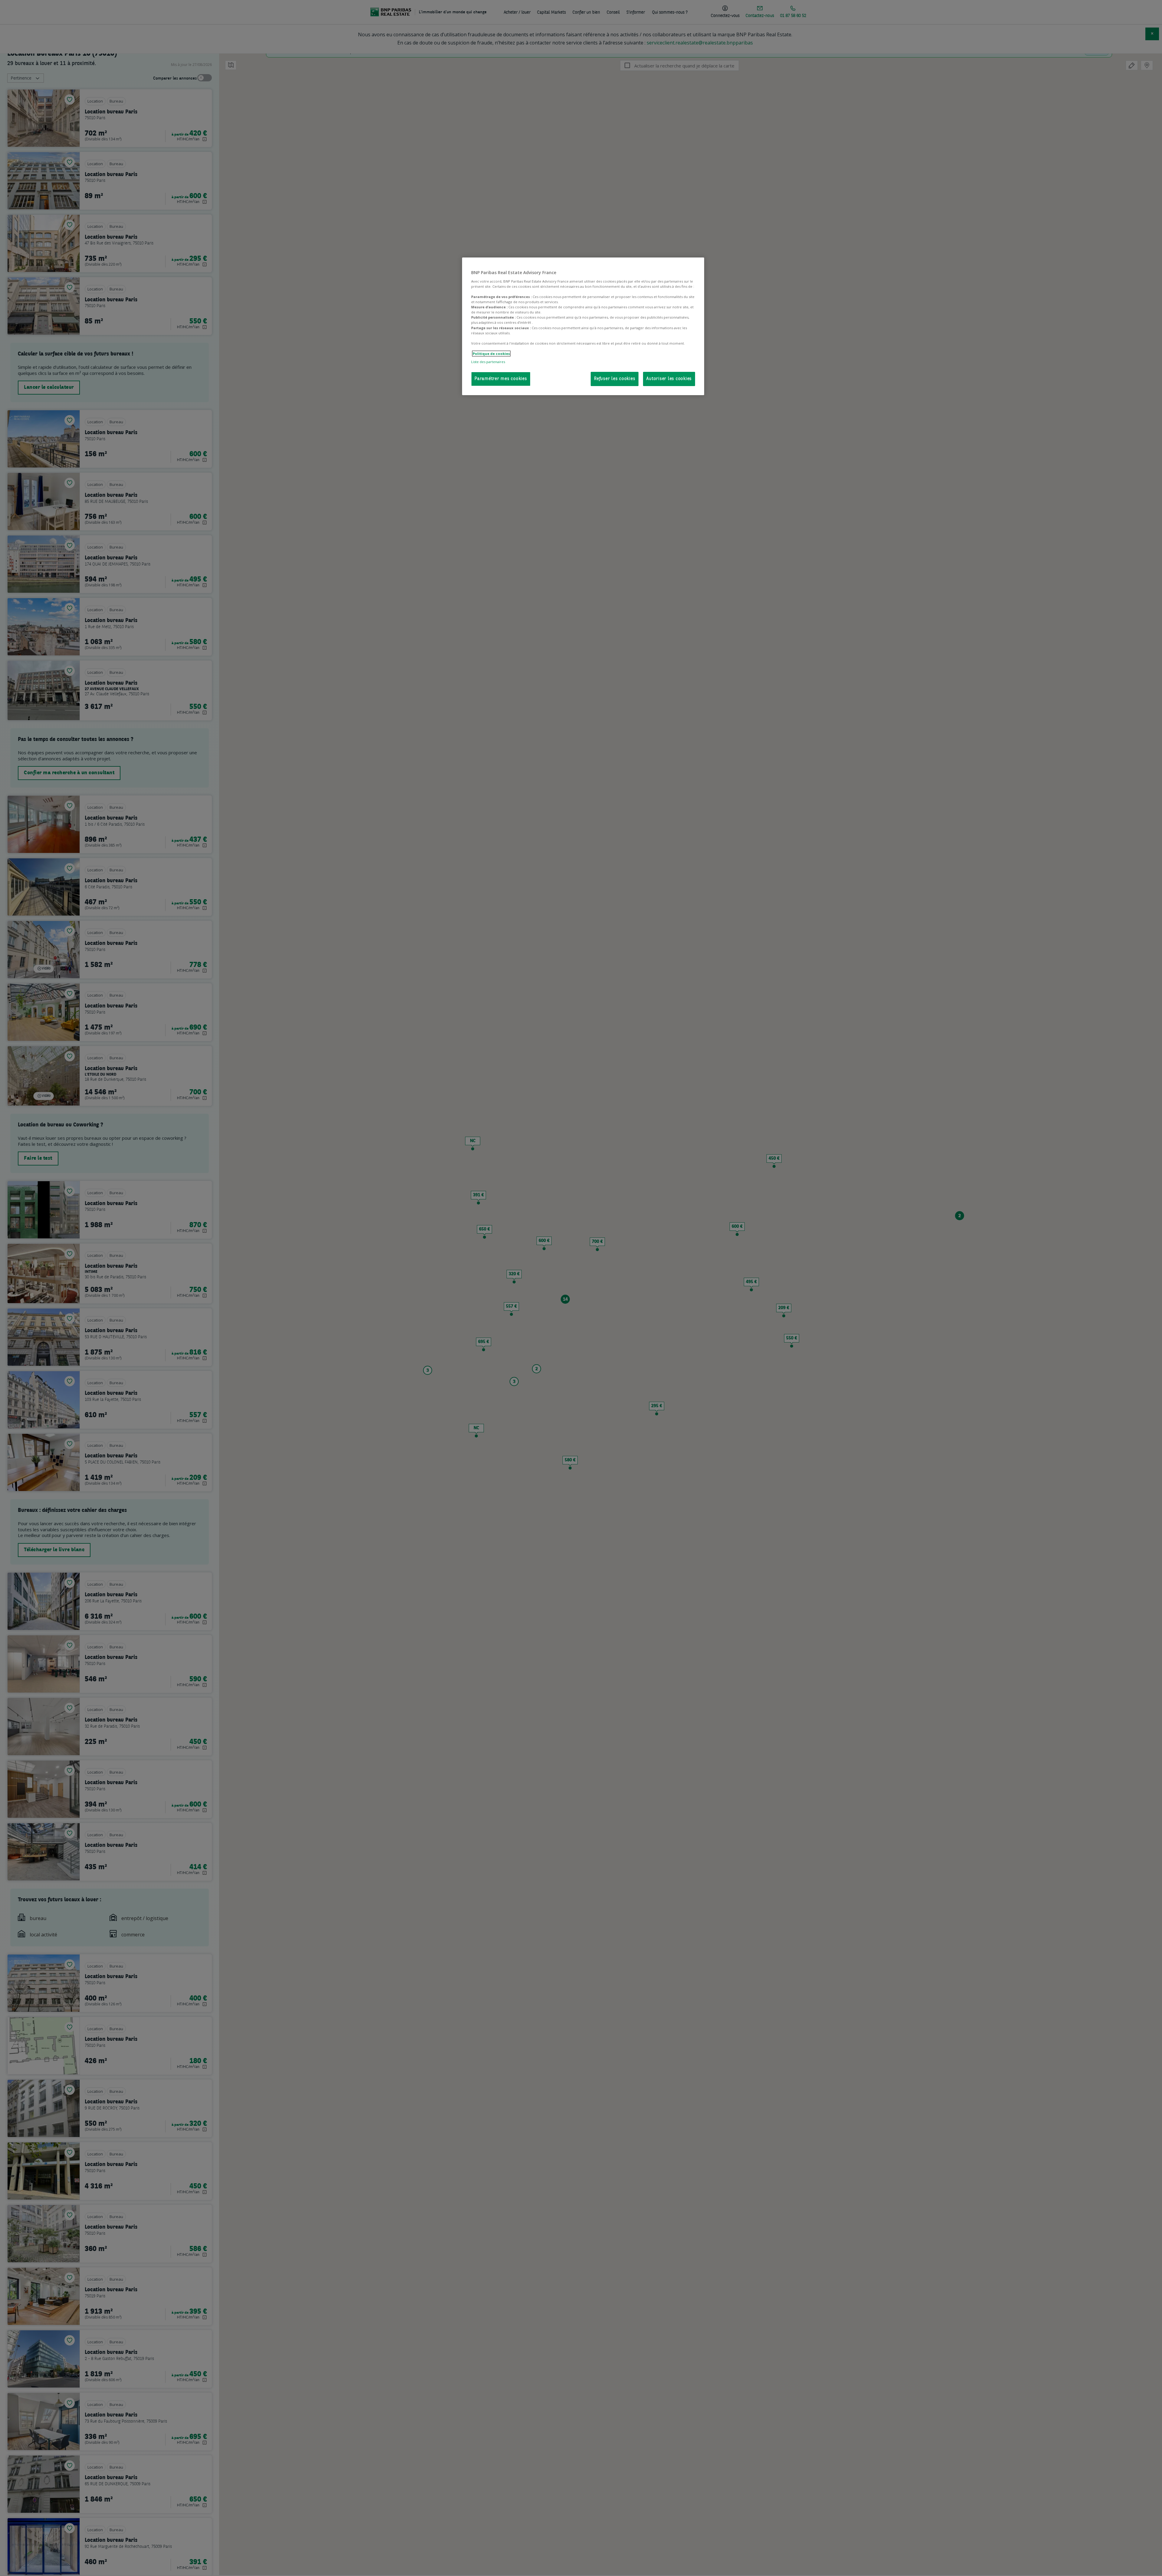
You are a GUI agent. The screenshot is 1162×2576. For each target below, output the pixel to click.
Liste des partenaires (488, 362)
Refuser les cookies (615, 379)
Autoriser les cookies (669, 379)
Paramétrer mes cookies (501, 379)
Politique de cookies (491, 354)
